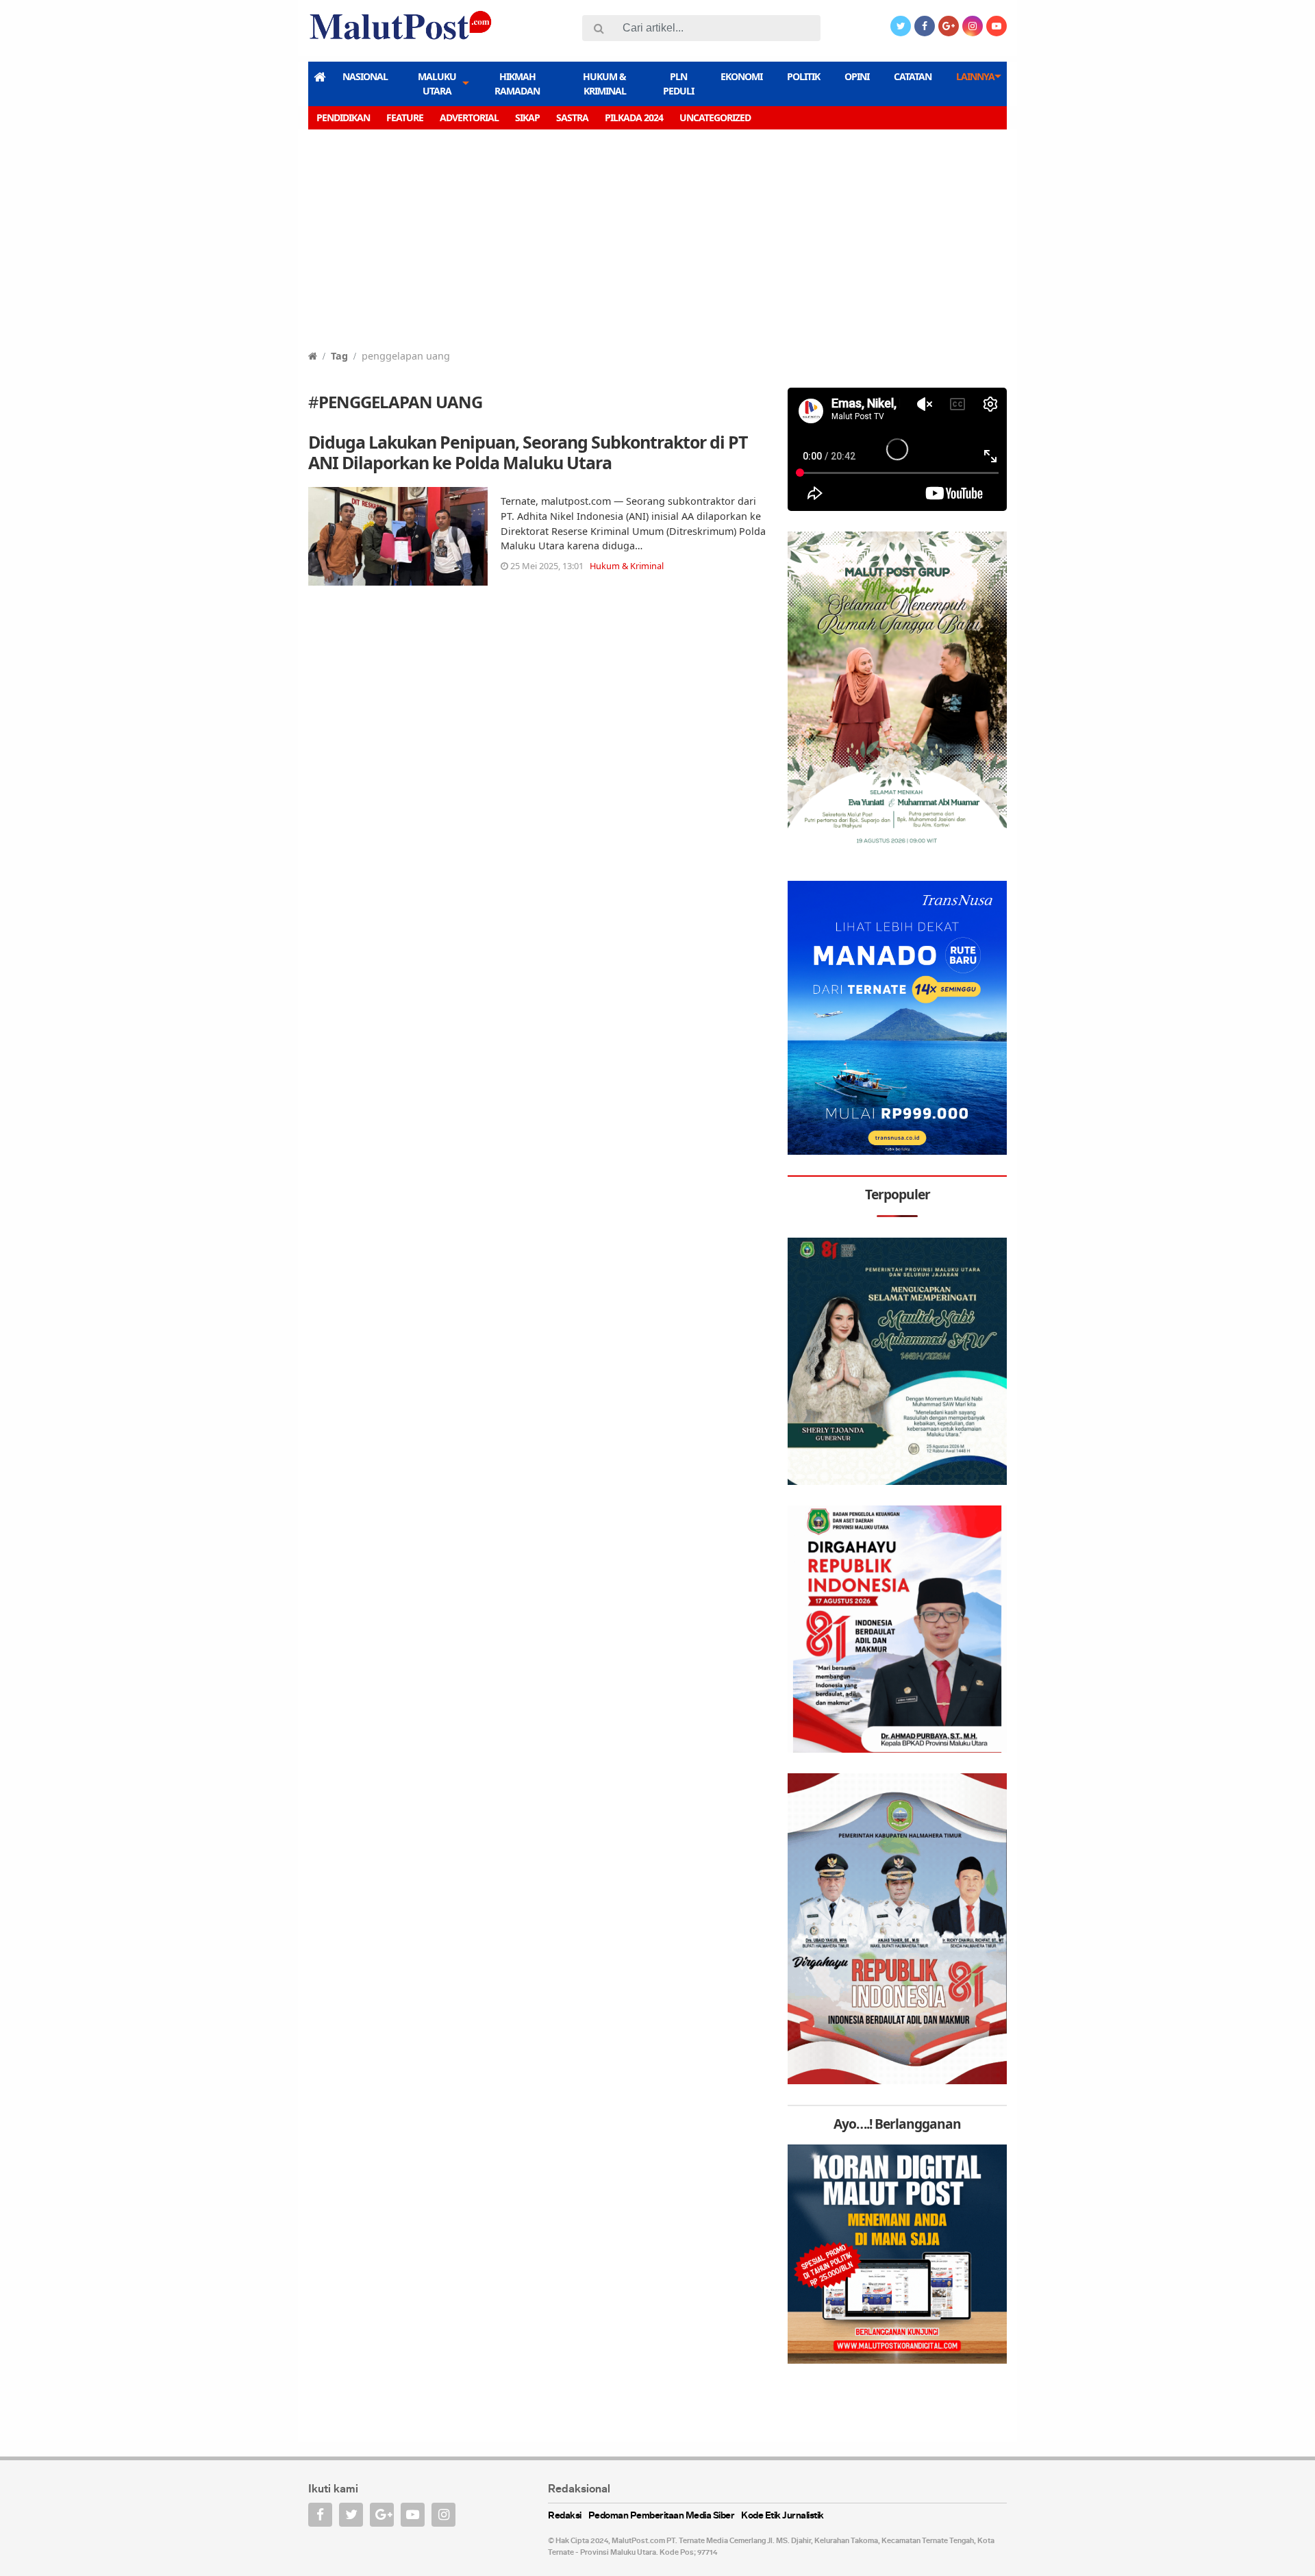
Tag (339, 356)
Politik (803, 76)
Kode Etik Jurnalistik (782, 2516)
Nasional (365, 76)
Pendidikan (343, 117)
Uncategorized (715, 117)
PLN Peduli (678, 84)
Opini (857, 76)
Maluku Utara (437, 84)
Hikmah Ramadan (517, 84)
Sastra (572, 117)
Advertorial (469, 117)
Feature (405, 117)
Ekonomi (741, 76)
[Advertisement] (657, 246)
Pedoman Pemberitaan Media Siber (662, 2516)
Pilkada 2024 (634, 117)
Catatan (913, 76)
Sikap (527, 117)
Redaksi (565, 2516)
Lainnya (975, 76)
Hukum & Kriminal (604, 84)
